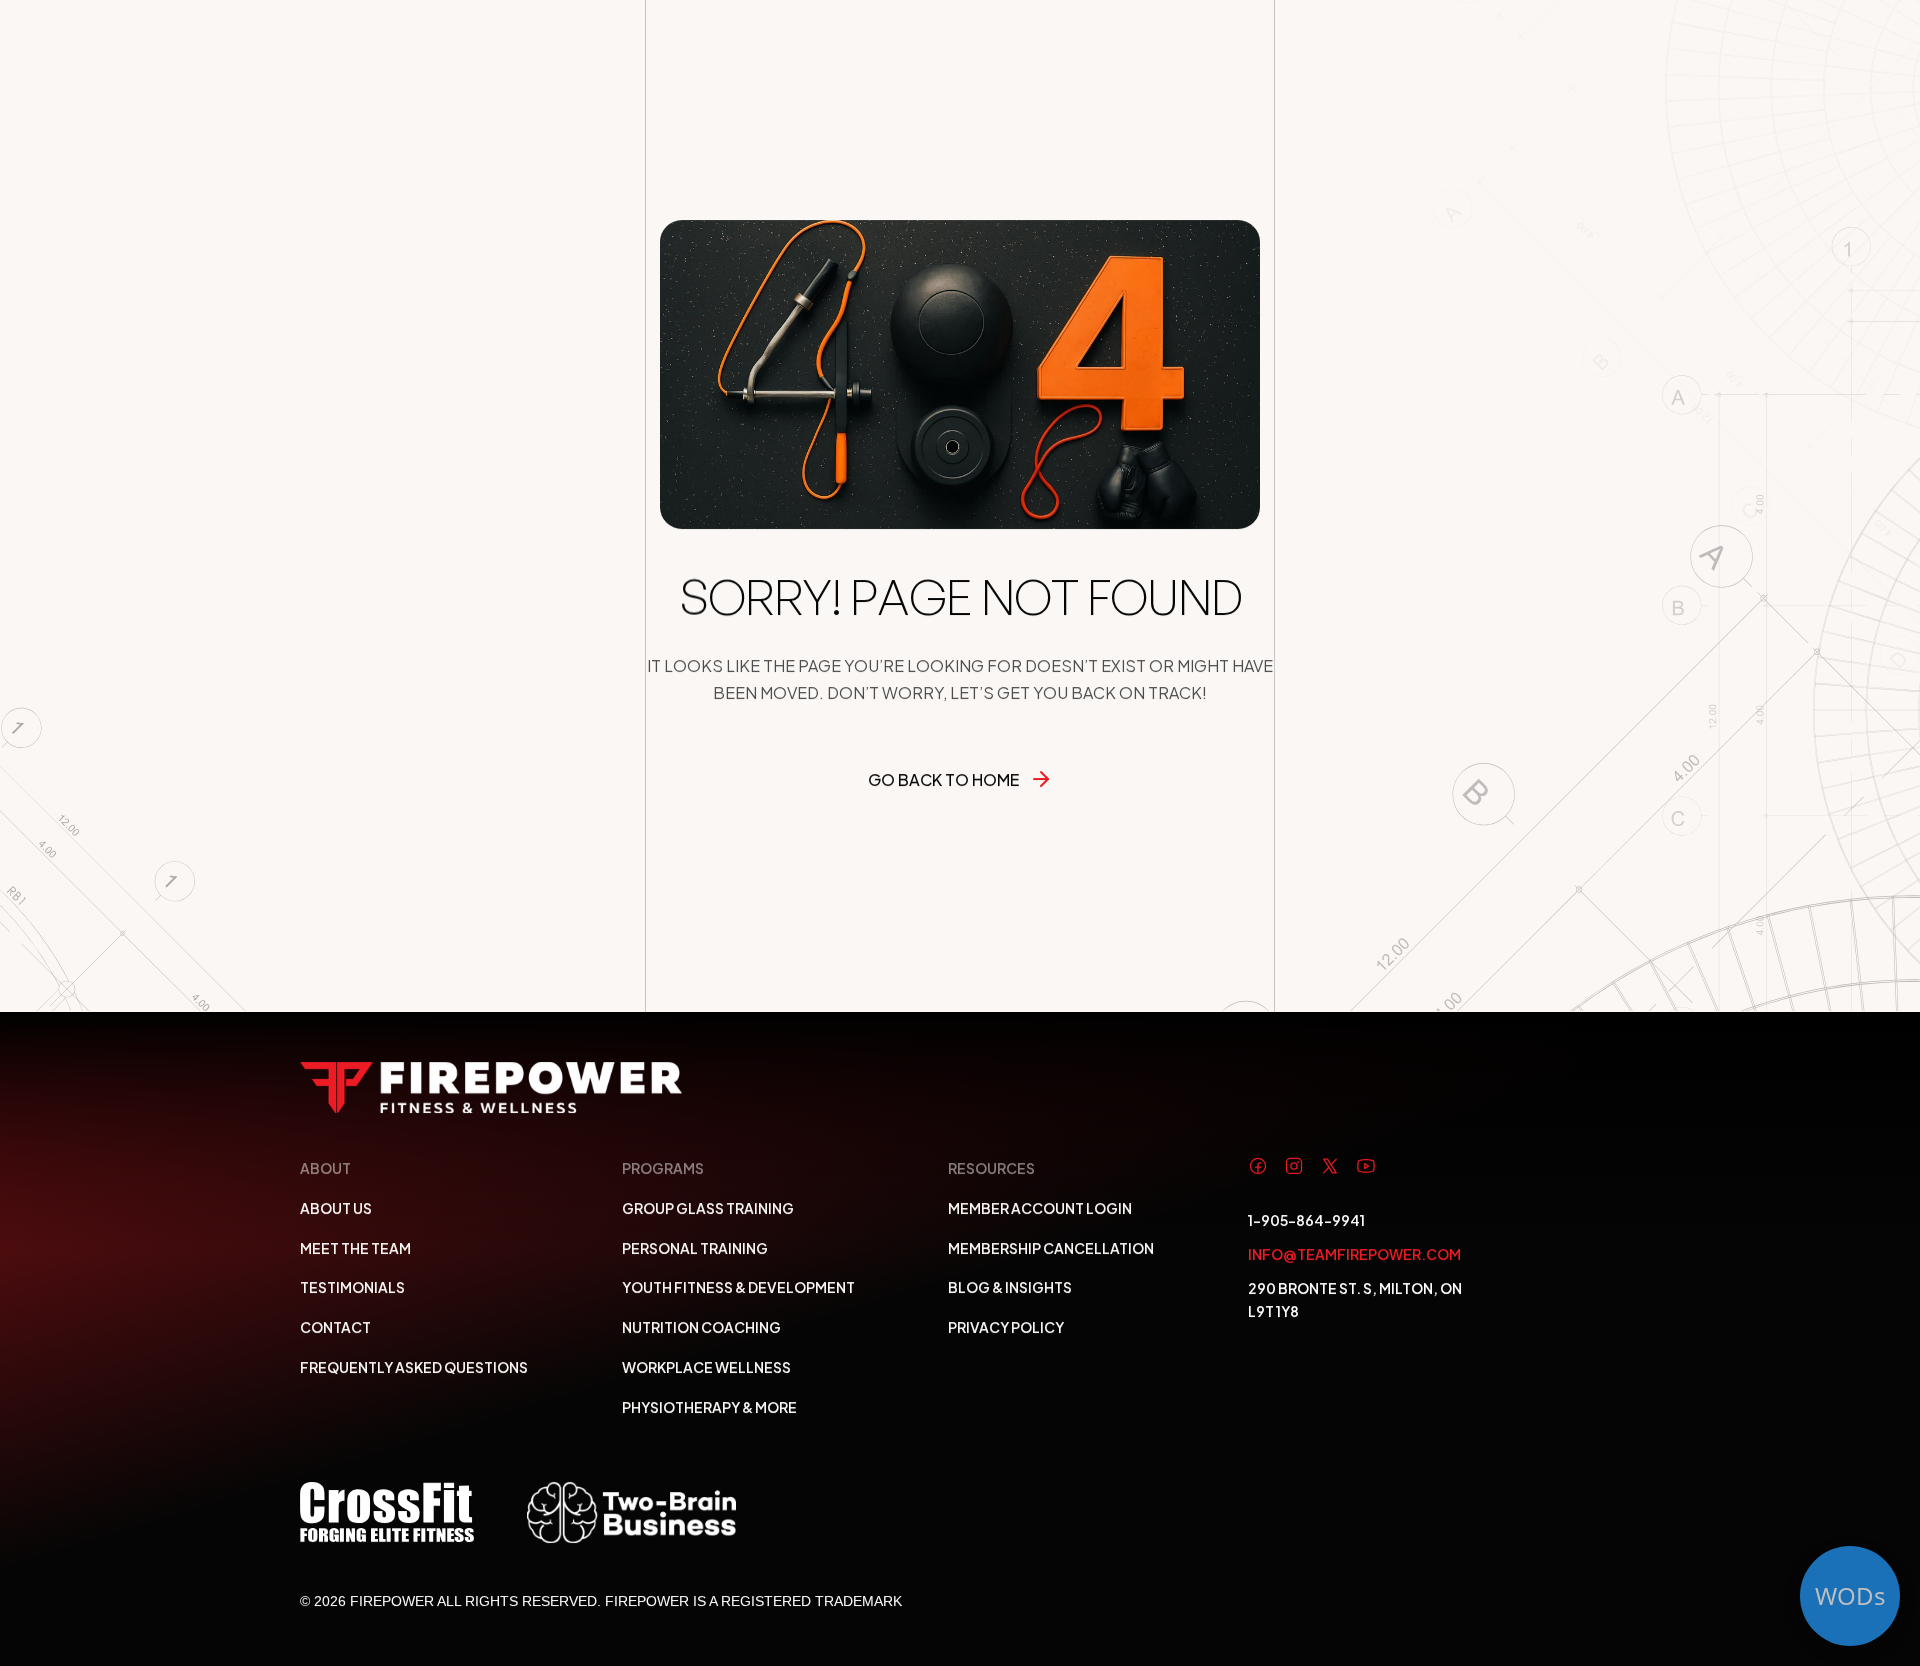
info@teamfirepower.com (1354, 1253)
